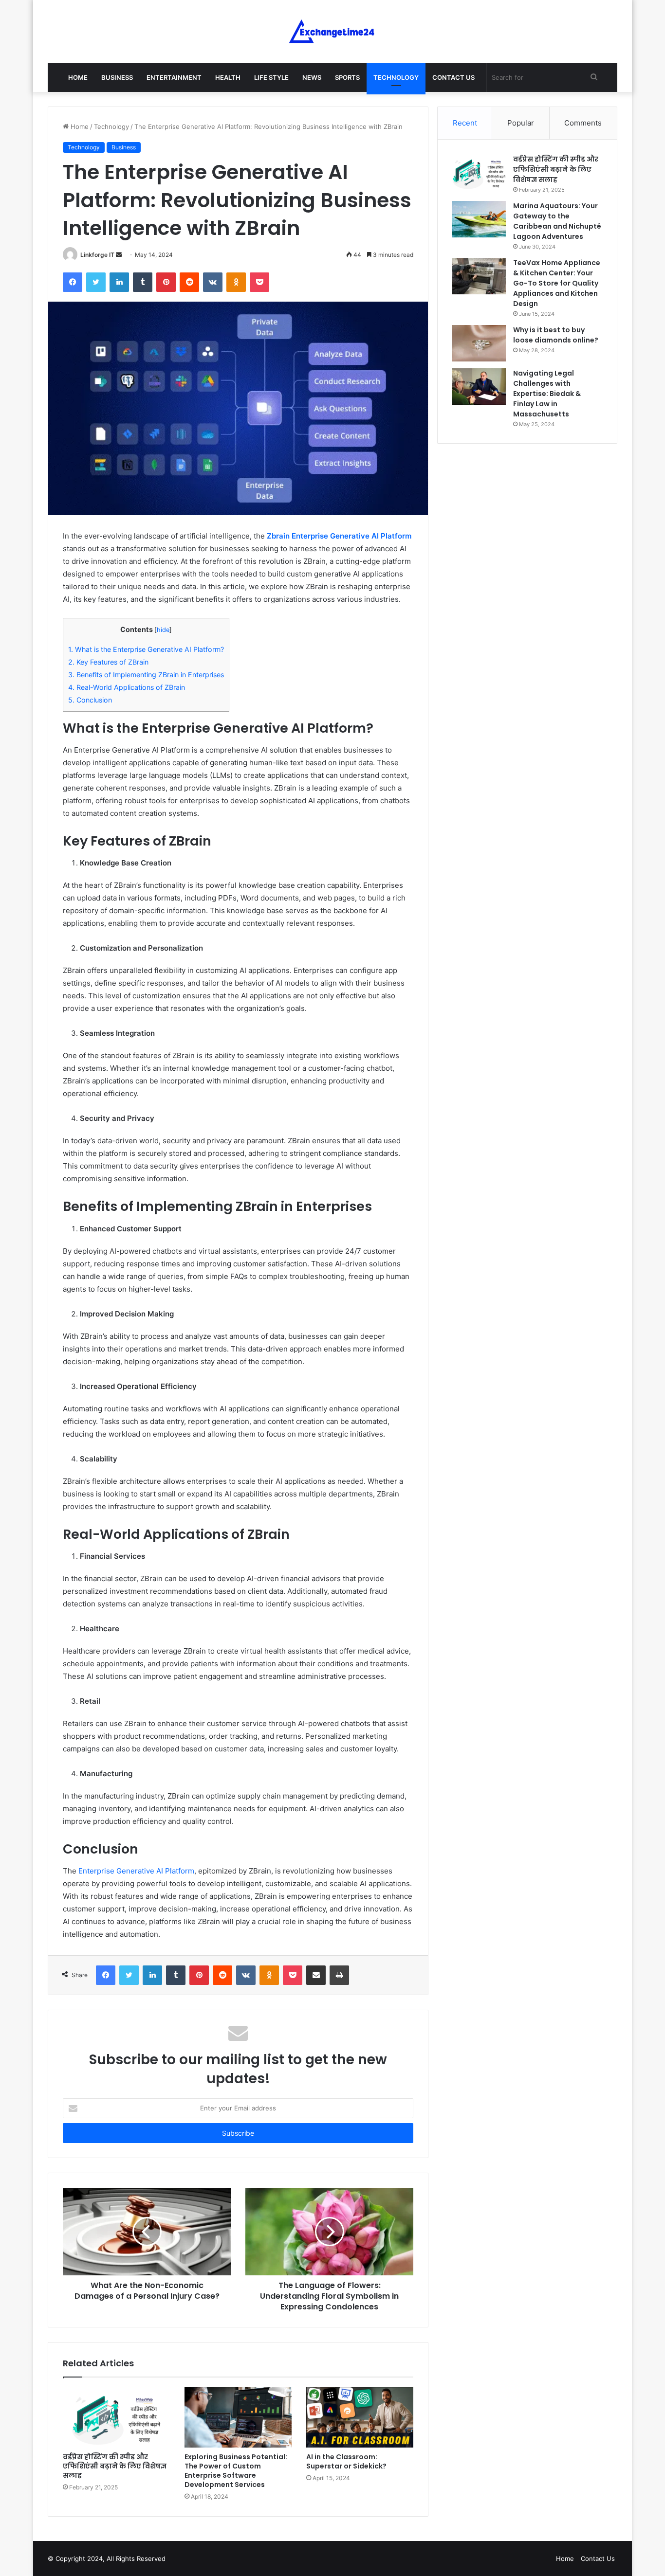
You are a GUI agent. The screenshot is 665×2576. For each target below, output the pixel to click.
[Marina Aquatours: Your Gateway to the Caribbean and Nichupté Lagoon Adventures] (479, 219)
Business (117, 77)
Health (228, 77)
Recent (465, 123)
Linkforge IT (97, 255)
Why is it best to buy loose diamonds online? (556, 335)
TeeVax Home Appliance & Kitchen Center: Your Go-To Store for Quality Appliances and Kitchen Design (557, 283)
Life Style (271, 77)
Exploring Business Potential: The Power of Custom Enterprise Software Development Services (236, 2471)
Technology (396, 77)
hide (163, 630)
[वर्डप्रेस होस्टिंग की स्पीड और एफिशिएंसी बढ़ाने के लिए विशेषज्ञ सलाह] (116, 2417)
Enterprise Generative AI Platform (136, 1871)
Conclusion (90, 700)
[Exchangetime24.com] (333, 31)
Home (78, 77)
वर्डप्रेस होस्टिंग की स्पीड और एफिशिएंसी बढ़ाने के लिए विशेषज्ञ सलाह (115, 2466)
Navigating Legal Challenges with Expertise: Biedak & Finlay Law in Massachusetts (547, 394)
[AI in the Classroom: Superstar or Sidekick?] (360, 2417)
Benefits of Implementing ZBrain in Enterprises (146, 675)
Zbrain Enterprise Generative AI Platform (338, 536)
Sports (347, 77)
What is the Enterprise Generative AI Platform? (146, 649)
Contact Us (453, 77)
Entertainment (174, 77)
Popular (521, 123)
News (312, 77)
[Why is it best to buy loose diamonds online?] (479, 343)
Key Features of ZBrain (108, 662)
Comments (583, 123)
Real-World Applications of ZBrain (127, 687)
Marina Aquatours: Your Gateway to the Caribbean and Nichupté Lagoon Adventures (557, 221)
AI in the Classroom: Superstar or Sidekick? (346, 2461)
